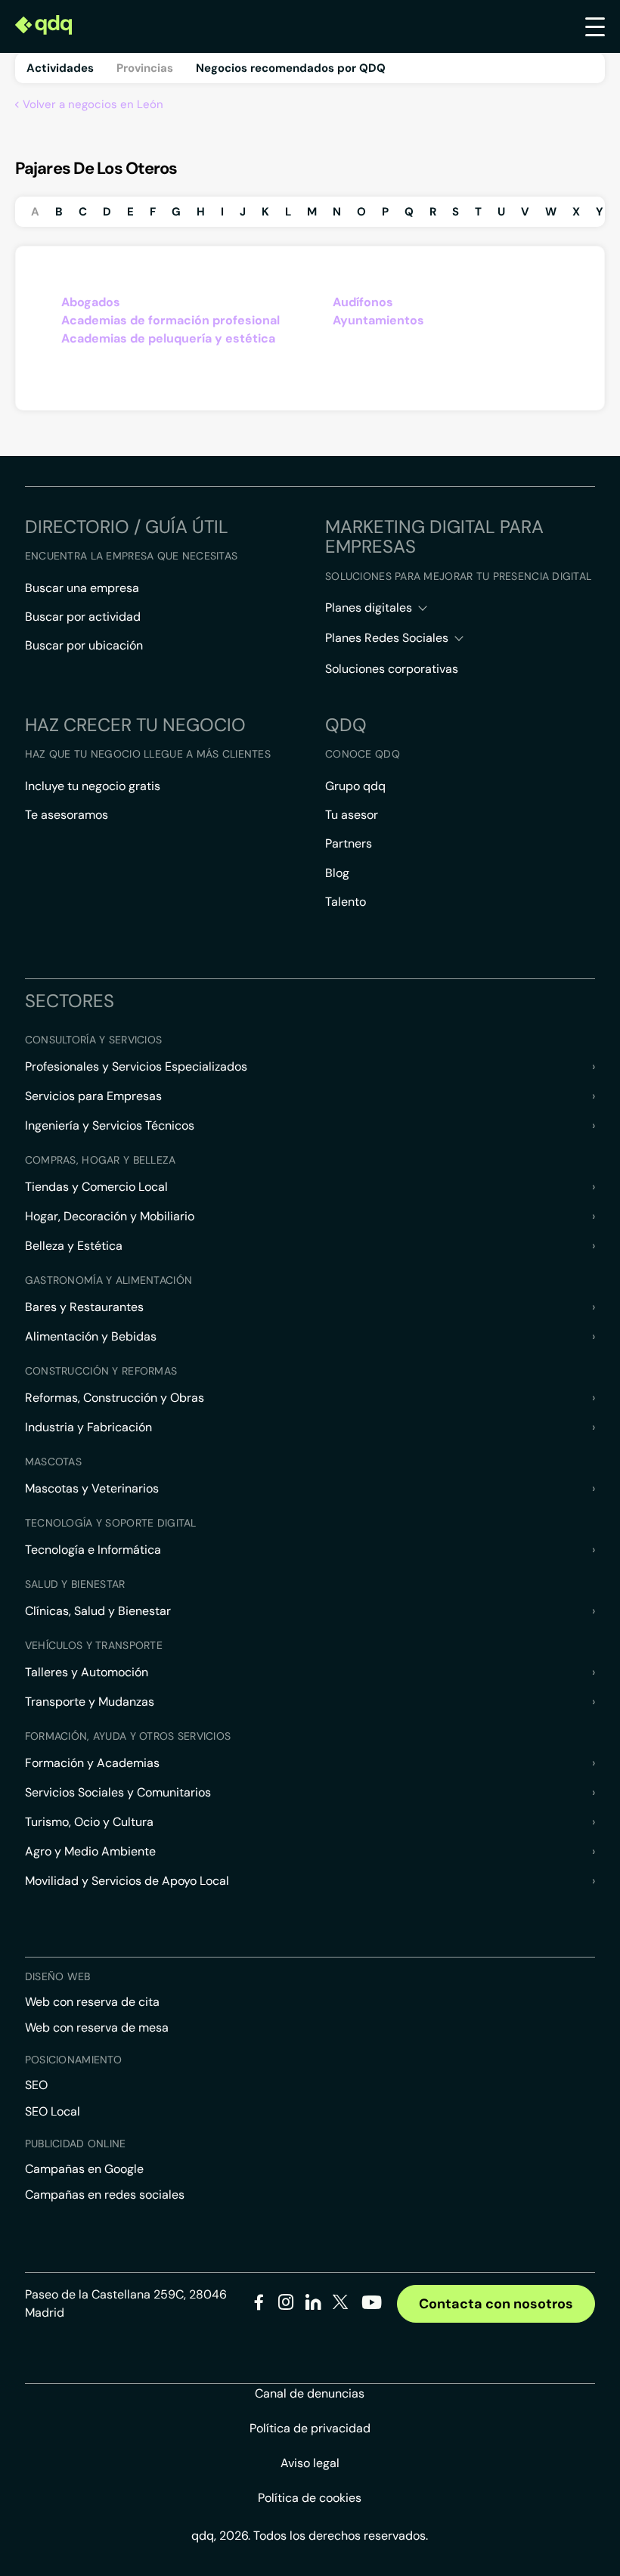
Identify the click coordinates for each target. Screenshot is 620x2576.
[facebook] (259, 2305)
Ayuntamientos (378, 320)
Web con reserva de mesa (97, 2027)
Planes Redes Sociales (387, 638)
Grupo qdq (355, 786)
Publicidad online (76, 2144)
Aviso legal (310, 2463)
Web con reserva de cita (92, 2002)
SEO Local (53, 2111)
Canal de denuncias (310, 2393)
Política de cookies (310, 2498)
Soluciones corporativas (392, 669)
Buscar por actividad (83, 617)
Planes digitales (369, 608)
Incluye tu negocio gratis (93, 786)
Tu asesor (352, 815)
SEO (36, 2085)
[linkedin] (313, 2305)
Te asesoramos (67, 815)
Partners (349, 843)
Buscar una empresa (82, 588)
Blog (337, 873)
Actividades (60, 68)
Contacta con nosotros (496, 2304)
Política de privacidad (310, 2428)
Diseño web (58, 1976)
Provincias (145, 68)
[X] (341, 2305)
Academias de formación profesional (170, 320)
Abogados (91, 302)
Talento (346, 902)
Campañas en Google (84, 2169)
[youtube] (371, 2308)
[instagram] (286, 2305)
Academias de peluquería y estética (168, 338)
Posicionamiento (73, 2060)
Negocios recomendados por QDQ (291, 68)
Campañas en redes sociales (105, 2195)
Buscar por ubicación (84, 645)
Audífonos (363, 302)
